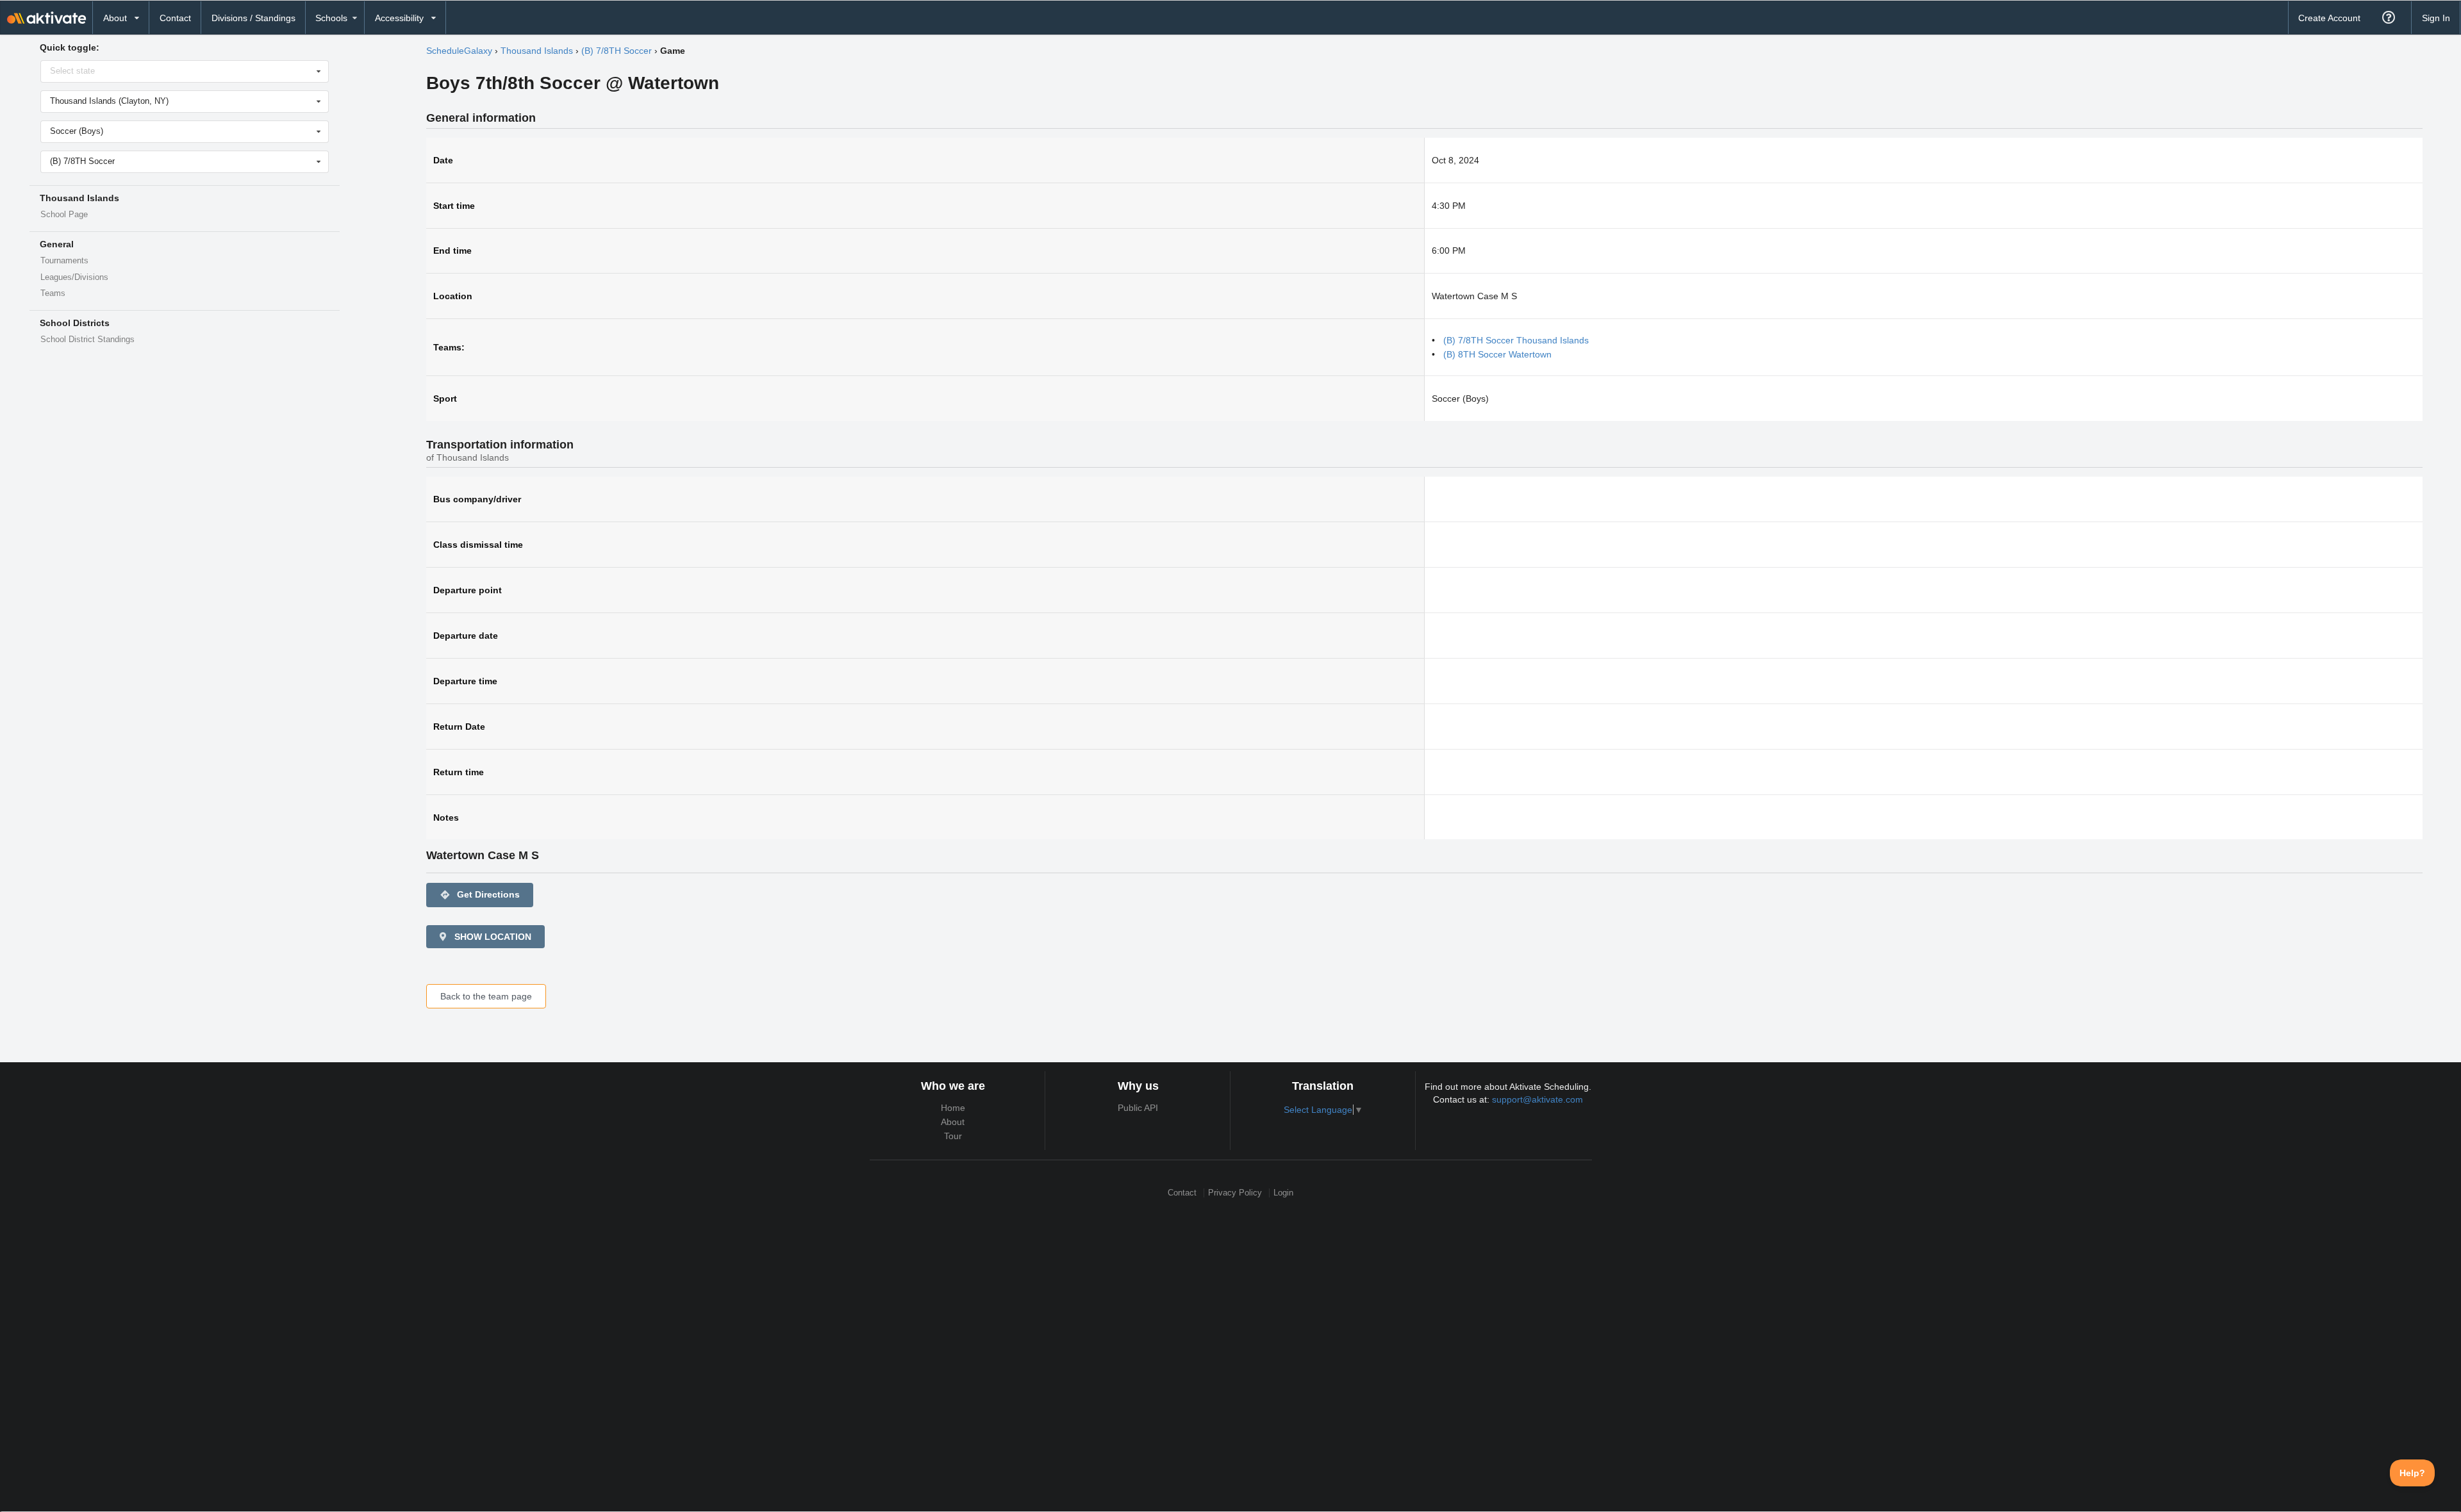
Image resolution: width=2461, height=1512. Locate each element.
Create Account (2329, 18)
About (953, 1122)
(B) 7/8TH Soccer (617, 51)
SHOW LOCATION (492, 937)
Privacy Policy (1235, 1193)
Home (953, 1108)
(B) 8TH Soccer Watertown (1497, 354)
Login (1283, 1193)
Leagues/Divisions (74, 277)
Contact (175, 18)
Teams (53, 293)
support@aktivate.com (1537, 1099)
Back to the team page (486, 996)
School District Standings (87, 340)
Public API (1138, 1108)
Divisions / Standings (253, 18)
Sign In (2436, 18)
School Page (64, 215)
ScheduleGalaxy (459, 51)
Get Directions (480, 895)
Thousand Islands (537, 51)
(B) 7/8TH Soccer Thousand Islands (1516, 340)
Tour (953, 1136)
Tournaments (64, 261)
